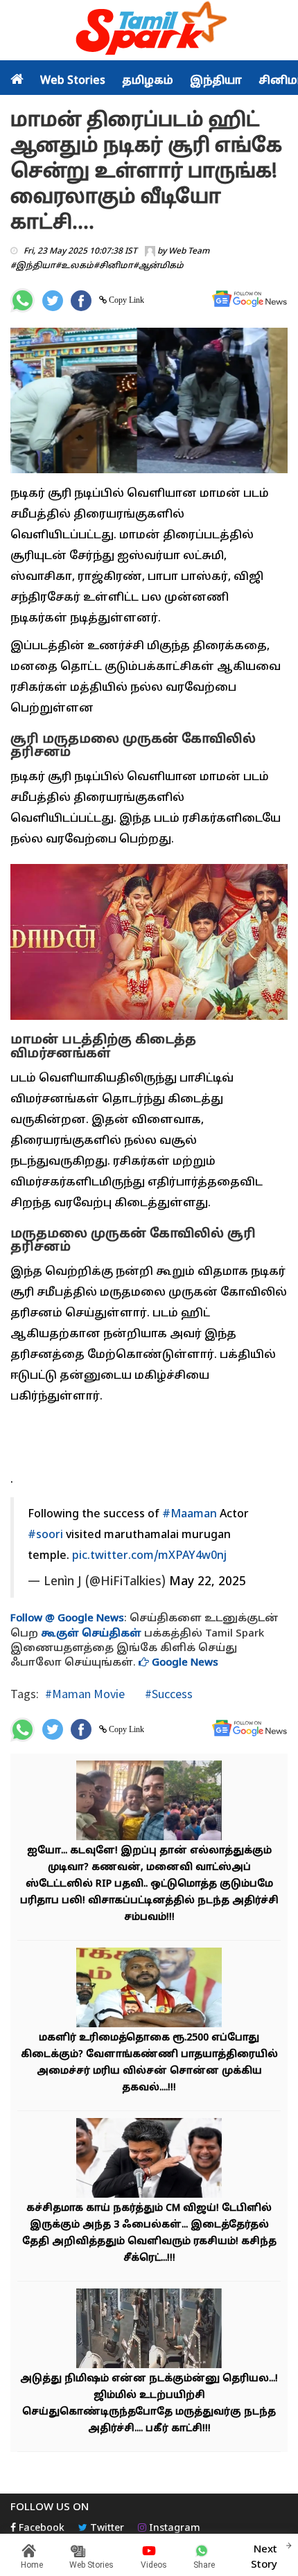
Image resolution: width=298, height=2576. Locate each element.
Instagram (173, 2529)
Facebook (40, 2529)
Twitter (106, 2529)
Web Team (189, 252)
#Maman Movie (85, 1694)
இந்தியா (216, 81)
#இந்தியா (33, 266)
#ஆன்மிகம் (158, 266)
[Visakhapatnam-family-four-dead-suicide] (149, 1802)
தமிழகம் (148, 81)
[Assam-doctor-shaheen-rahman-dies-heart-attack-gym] (149, 2330)
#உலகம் (74, 266)
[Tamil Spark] (149, 31)
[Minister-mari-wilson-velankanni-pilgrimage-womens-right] (149, 1990)
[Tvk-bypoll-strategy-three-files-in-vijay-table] (149, 2160)
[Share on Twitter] (53, 301)
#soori (45, 1535)
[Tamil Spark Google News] (249, 299)
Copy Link (125, 300)
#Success (167, 1694)
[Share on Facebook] (81, 301)
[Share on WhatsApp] (23, 300)
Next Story (264, 2557)
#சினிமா (113, 266)
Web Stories (73, 81)
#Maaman (190, 1515)
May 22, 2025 (208, 1582)
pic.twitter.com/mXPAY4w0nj (149, 1556)
